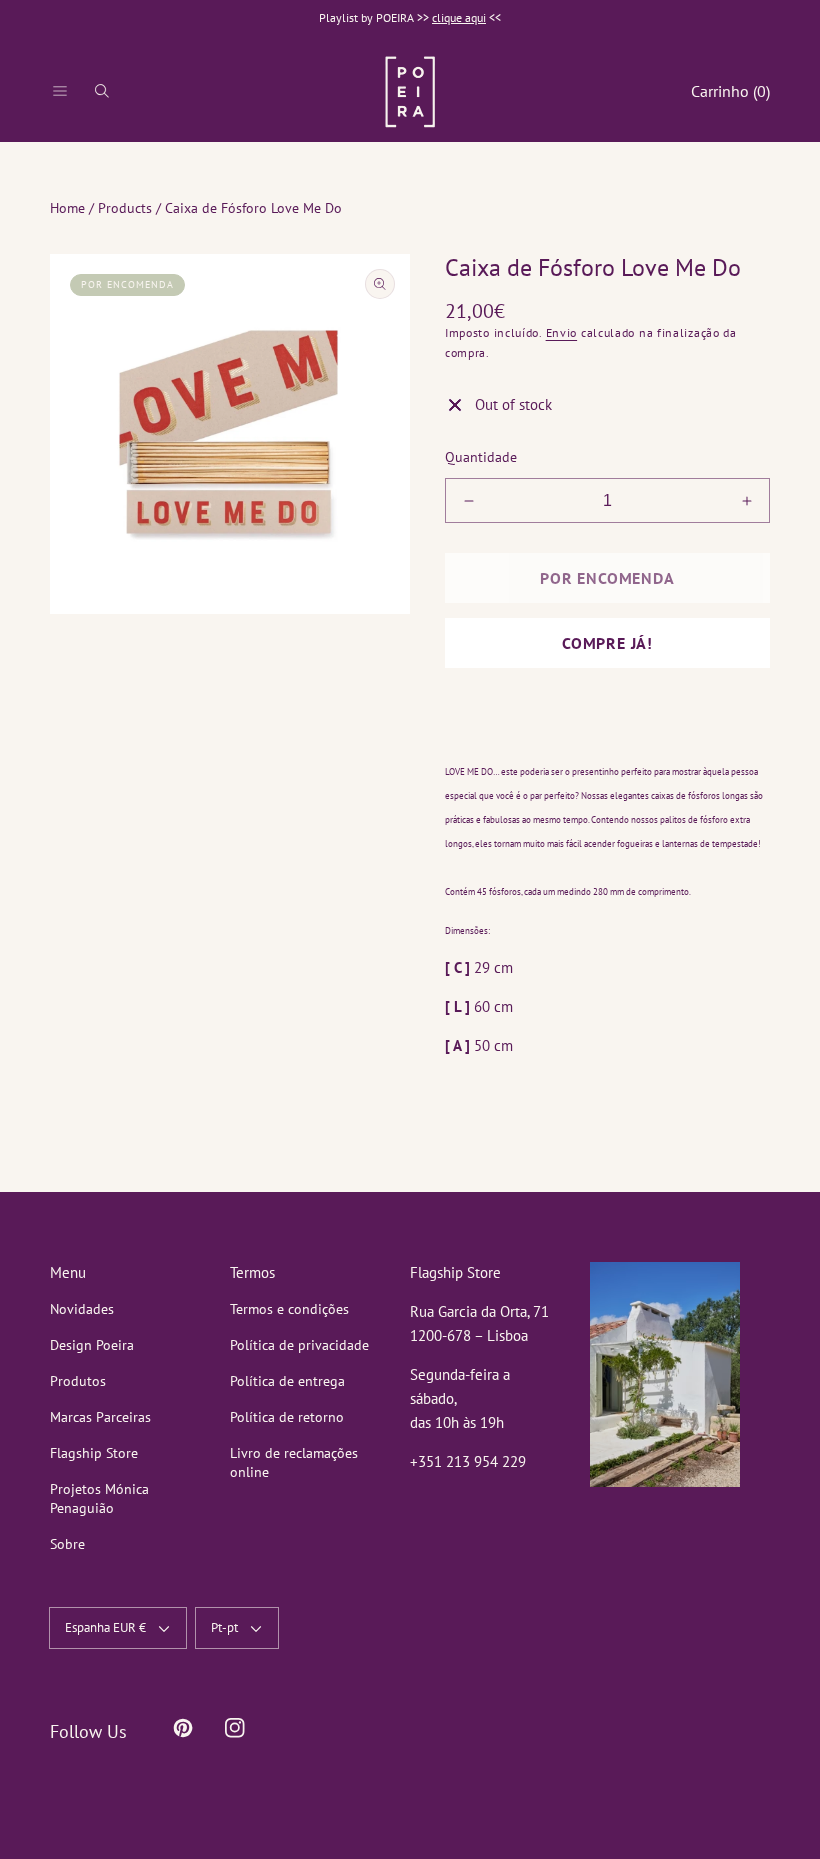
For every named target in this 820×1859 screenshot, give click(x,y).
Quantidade (481, 457)
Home (67, 208)
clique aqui (459, 17)
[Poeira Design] (410, 91)
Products (125, 208)
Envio (562, 332)
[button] (60, 91)
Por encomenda (607, 578)
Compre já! (607, 643)
